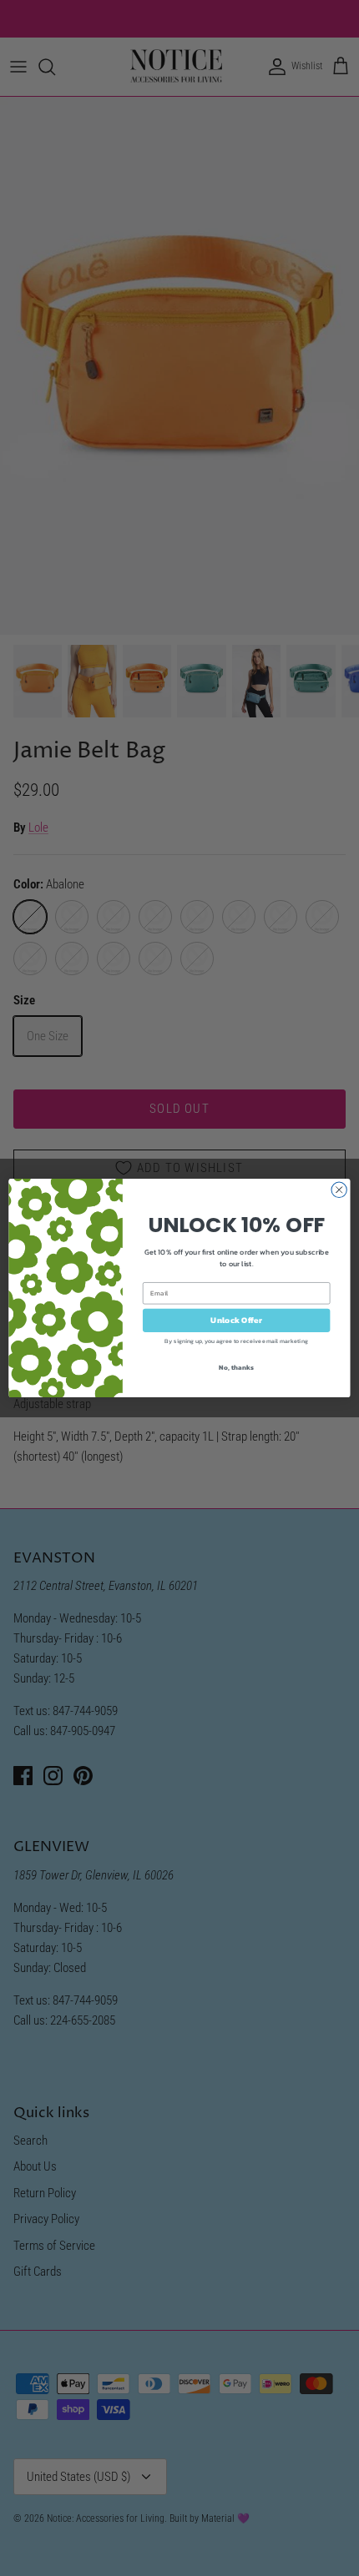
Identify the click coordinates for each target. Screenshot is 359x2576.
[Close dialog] (339, 1190)
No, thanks (236, 1367)
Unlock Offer (236, 1321)
